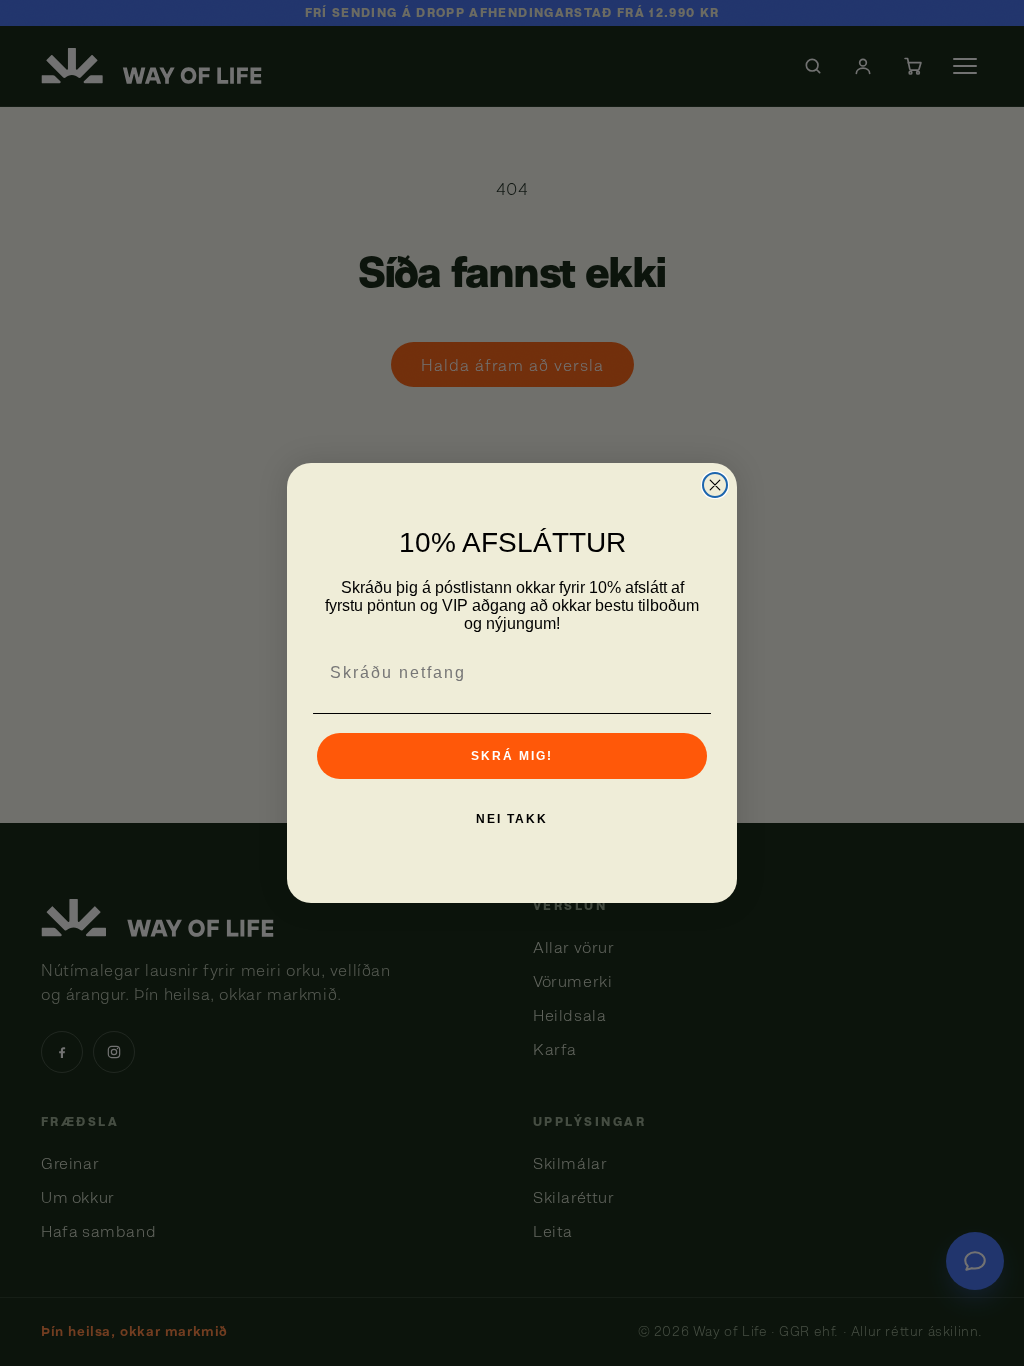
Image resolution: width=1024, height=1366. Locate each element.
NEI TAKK (512, 819)
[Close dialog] (715, 485)
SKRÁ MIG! (512, 756)
